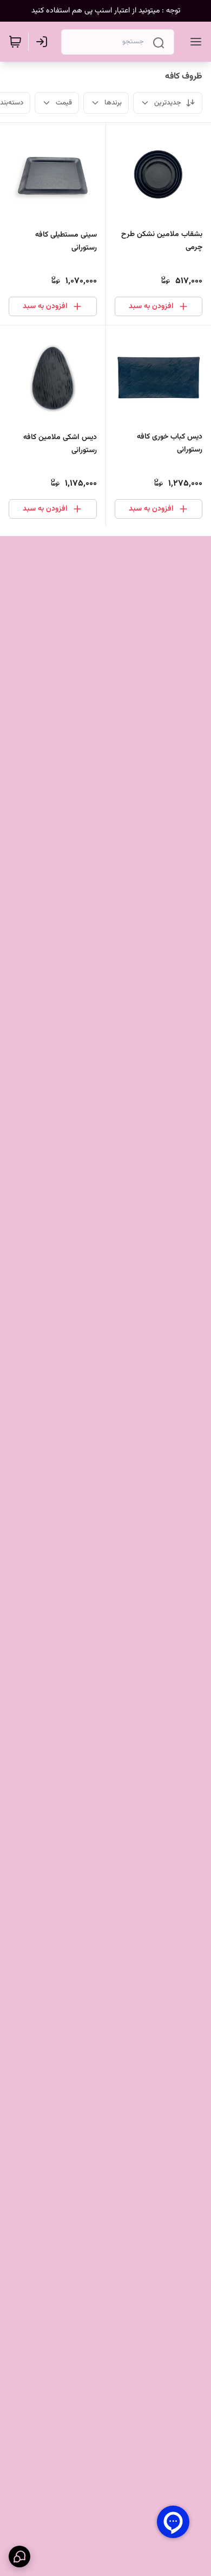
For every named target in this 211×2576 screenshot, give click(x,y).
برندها (113, 103)
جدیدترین (168, 103)
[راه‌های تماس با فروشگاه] (19, 2557)
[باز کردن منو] (194, 42)
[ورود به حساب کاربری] (44, 42)
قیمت (64, 103)
